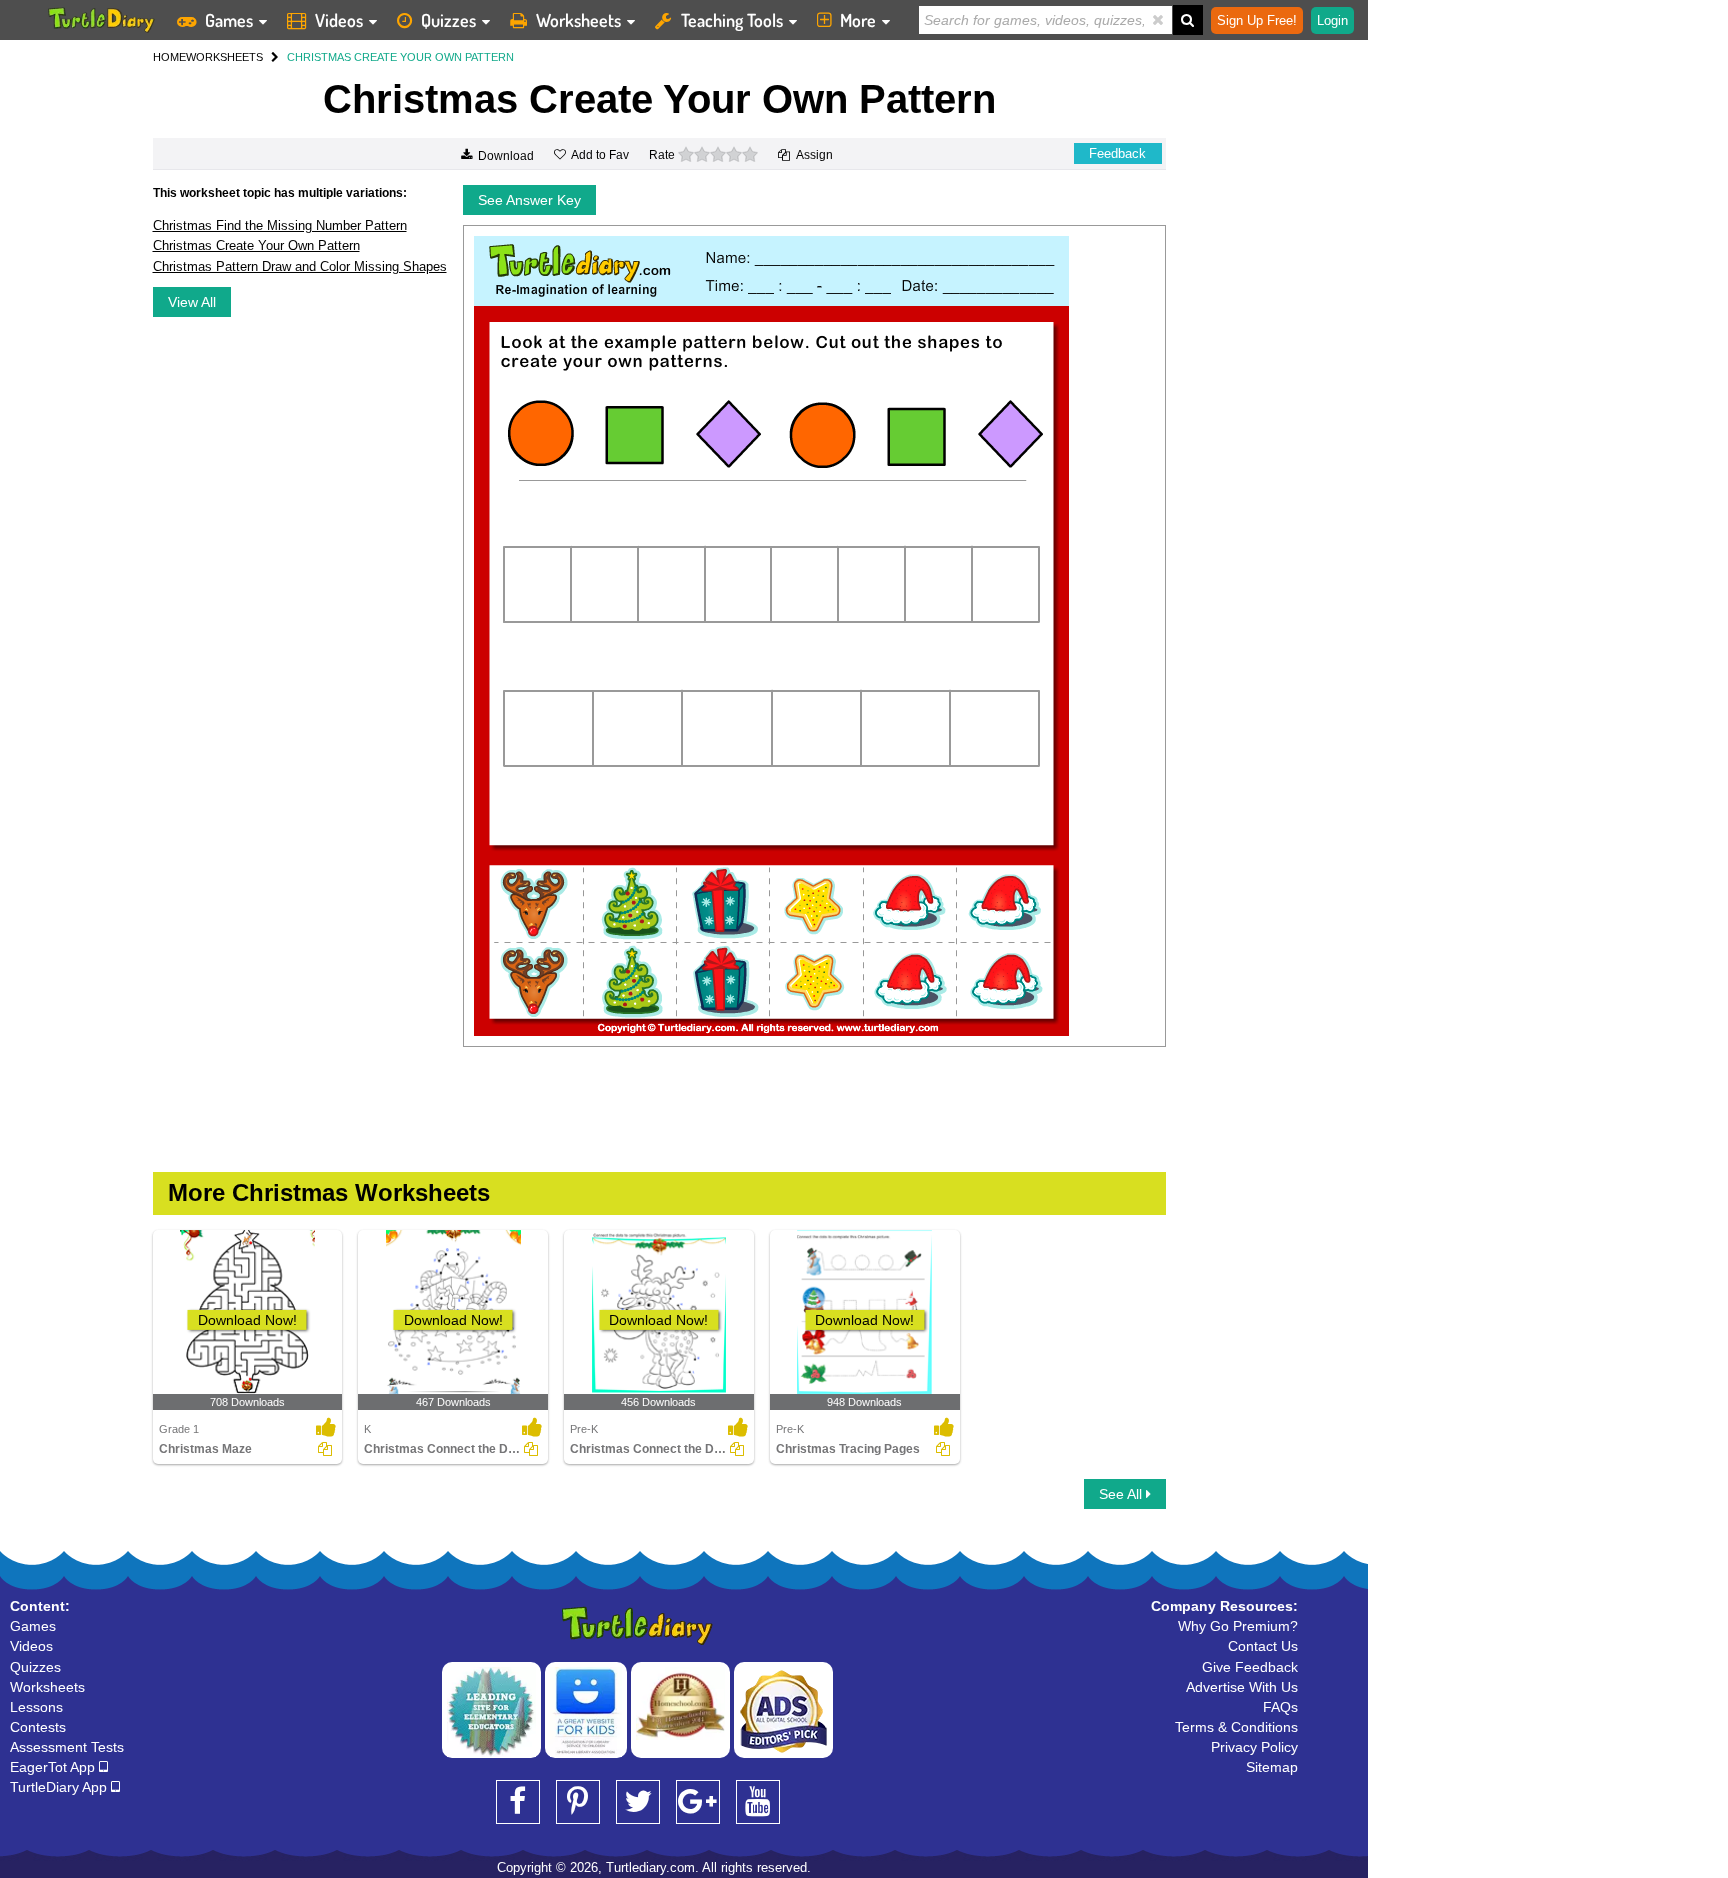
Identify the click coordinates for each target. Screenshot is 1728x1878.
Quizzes (448, 20)
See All (1122, 1494)
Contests (38, 1727)
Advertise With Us (1242, 1687)
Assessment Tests (67, 1747)
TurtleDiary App (60, 1787)
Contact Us (1263, 1646)
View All (192, 302)
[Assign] (325, 1449)
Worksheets (578, 20)
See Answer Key (529, 200)
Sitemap (1272, 1767)
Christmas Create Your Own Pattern (256, 245)
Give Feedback (1250, 1667)
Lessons (36, 1707)
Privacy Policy (1254, 1747)
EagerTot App (54, 1767)
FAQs (1280, 1707)
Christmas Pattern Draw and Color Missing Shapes (300, 266)
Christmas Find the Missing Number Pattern (280, 225)
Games (229, 20)
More (858, 20)
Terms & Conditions (1236, 1727)
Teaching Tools (732, 20)
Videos (339, 20)
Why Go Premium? (1238, 1626)
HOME (169, 57)
